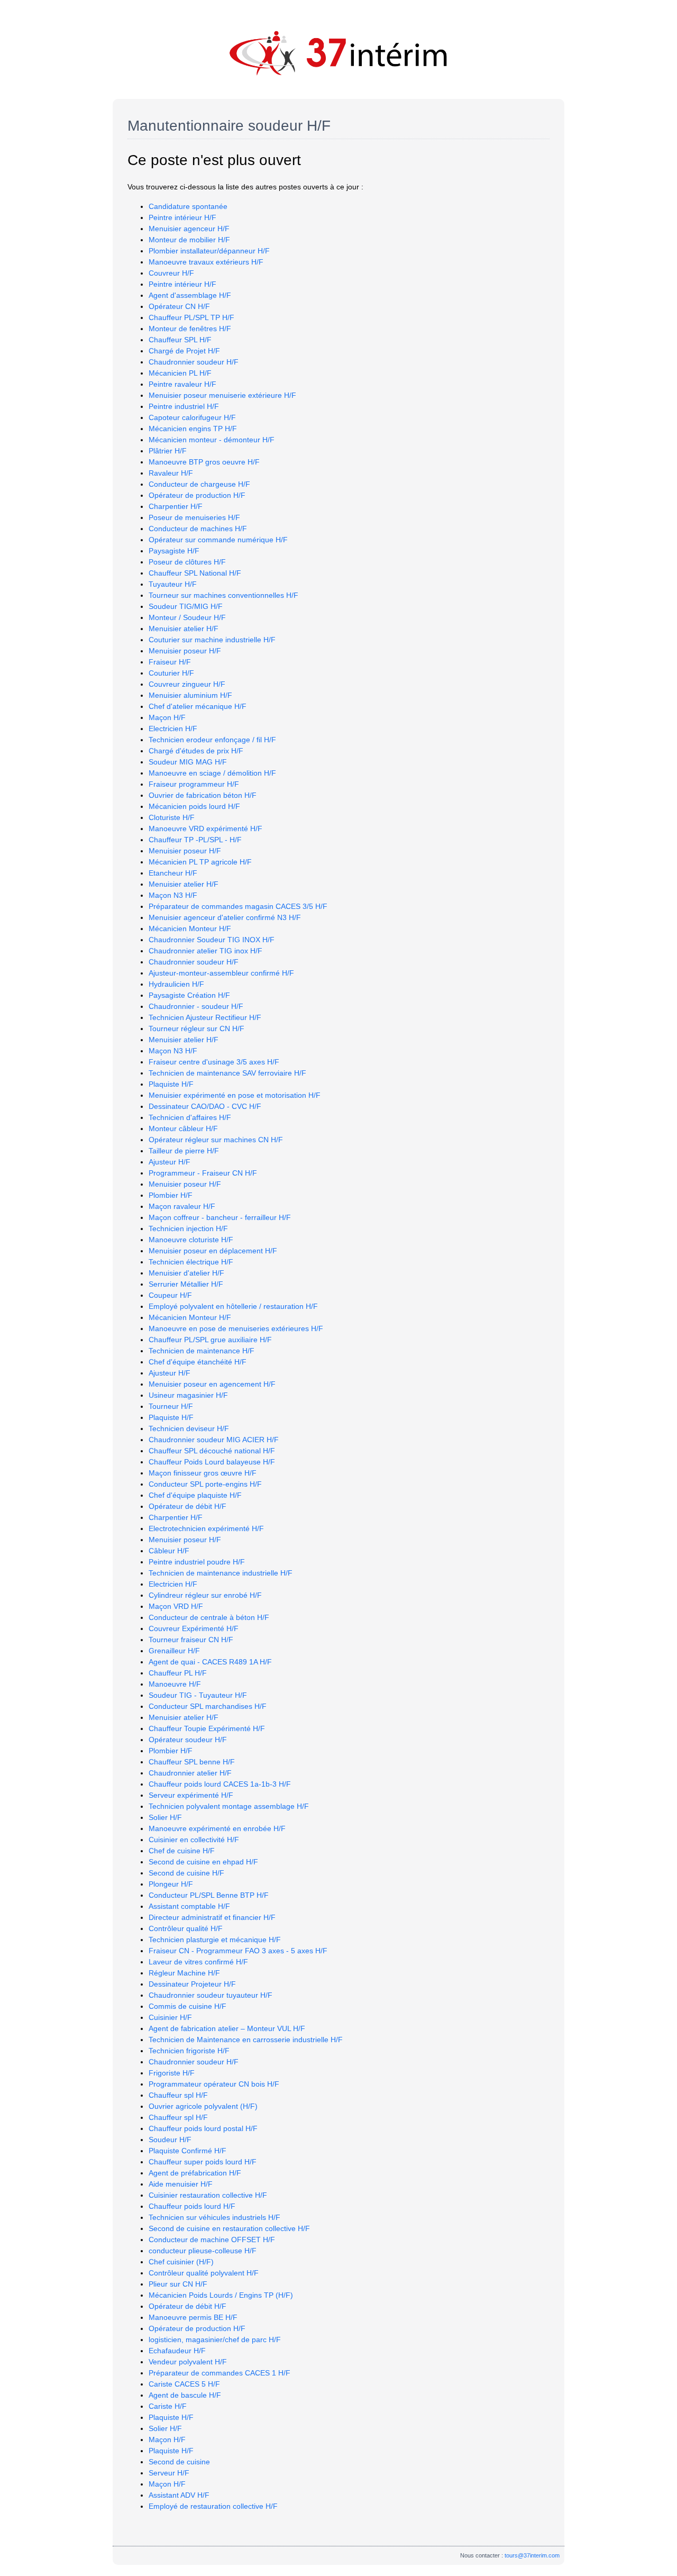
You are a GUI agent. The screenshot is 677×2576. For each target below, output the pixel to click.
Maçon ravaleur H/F (182, 1206)
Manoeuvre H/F (175, 1684)
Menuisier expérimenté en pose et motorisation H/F (235, 1095)
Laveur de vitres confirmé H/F (198, 1962)
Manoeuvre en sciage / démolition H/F (212, 773)
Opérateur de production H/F (197, 495)
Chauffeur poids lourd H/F (192, 2206)
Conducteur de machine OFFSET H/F (212, 2240)
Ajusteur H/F (170, 1162)
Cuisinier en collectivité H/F (194, 1840)
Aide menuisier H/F (181, 2184)
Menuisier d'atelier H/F (186, 1273)
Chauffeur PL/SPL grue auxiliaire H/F (210, 1340)
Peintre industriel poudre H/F (197, 1562)
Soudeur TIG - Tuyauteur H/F (198, 1695)
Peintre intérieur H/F (182, 217)
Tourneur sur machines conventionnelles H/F (223, 595)
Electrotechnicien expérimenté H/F (206, 1528)
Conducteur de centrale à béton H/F (209, 1617)
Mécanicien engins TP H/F (193, 429)
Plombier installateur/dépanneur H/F (209, 251)
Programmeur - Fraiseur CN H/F (203, 1173)
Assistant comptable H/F (189, 1906)
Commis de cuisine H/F (187, 2006)
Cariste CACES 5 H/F (184, 2384)
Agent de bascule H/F (185, 2395)
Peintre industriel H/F (184, 406)
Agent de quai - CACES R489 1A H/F (210, 1662)
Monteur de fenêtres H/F (190, 329)
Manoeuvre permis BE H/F (193, 2317)
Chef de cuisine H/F (182, 1851)
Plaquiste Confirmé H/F (187, 2151)
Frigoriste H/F (172, 2073)
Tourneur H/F (171, 1406)
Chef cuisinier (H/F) (181, 2262)
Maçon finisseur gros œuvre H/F (203, 1473)
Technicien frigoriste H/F (189, 2051)
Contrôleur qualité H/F (186, 1928)
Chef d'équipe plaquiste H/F (195, 1495)
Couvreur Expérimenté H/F (194, 1628)
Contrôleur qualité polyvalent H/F (204, 2273)
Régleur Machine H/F (184, 1973)
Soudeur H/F (170, 2140)
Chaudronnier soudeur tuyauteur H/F (211, 1995)
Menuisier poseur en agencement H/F (212, 1384)
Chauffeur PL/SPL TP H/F (191, 317)
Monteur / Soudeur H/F (187, 617)
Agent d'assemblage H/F (190, 295)
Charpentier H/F (176, 506)
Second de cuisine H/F (186, 1873)
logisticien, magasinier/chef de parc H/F (215, 2340)
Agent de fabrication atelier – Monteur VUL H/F (227, 2028)
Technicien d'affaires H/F (190, 1117)
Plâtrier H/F (168, 451)
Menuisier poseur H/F (185, 651)
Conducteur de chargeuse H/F (199, 484)
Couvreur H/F (171, 273)
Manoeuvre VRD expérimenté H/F (205, 829)
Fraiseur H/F (170, 662)
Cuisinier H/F (170, 2017)
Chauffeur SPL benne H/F (192, 1762)
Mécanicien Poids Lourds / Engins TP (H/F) (221, 2295)
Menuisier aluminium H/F (190, 695)
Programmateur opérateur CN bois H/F (214, 2084)
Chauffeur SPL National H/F (195, 573)
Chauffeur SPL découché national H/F (212, 1451)
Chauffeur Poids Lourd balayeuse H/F (212, 1462)
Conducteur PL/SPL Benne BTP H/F (209, 1895)
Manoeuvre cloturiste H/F (191, 1240)
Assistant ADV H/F (179, 2495)
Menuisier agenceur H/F (189, 229)
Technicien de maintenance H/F (202, 1351)
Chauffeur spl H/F (178, 2095)
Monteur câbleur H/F (183, 1128)
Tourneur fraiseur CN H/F (191, 1640)
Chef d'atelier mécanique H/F (198, 706)
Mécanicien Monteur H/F (190, 929)
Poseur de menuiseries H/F (194, 517)
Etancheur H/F (173, 873)
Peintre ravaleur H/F (182, 384)
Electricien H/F (173, 729)
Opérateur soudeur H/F (188, 1740)
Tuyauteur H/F (173, 584)
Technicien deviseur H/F (189, 1428)
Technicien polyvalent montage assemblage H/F (229, 1806)
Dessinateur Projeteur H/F (192, 1984)
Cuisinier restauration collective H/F (208, 2195)
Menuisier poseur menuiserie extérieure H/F (222, 395)
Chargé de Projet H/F (184, 351)
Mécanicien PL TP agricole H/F (200, 862)
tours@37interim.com (532, 2555)
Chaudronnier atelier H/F (190, 1773)
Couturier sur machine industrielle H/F (212, 640)
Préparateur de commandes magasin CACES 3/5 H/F (238, 906)
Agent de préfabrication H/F (195, 2173)
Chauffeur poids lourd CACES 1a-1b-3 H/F (220, 1784)
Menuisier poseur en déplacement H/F (213, 1251)
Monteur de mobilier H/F (189, 240)
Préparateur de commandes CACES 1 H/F (219, 2373)
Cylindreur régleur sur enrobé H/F (205, 1595)
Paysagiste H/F (174, 551)
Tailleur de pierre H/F (184, 1151)
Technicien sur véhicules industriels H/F (214, 2217)
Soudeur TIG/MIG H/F (186, 606)
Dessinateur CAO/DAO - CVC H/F (205, 1106)
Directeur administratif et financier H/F (212, 1917)
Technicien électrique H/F (191, 1262)
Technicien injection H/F (188, 1228)
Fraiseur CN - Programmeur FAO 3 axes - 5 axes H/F (238, 1951)
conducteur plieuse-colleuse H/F (203, 2251)
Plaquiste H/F (171, 1084)
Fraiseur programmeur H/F (194, 784)
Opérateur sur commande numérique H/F (218, 540)
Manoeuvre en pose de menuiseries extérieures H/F (236, 1328)
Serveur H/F (169, 2473)
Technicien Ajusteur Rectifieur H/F (205, 1017)
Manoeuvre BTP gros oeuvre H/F (204, 462)
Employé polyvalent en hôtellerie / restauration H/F (233, 1306)
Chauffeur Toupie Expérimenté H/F (207, 1728)
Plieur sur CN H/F (178, 2284)
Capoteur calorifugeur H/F (192, 417)
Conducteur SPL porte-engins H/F (205, 1484)
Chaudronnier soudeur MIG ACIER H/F (214, 1440)
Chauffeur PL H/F (178, 1673)
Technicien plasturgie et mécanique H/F (215, 1940)
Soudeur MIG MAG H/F (188, 762)
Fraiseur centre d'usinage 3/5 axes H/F (214, 1062)
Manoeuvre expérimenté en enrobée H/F (217, 1828)
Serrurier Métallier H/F (186, 1284)
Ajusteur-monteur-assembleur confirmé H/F (221, 973)
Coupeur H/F (170, 1295)
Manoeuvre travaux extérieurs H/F (206, 262)
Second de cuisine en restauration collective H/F (229, 2228)
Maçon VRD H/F (176, 1606)
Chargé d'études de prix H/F (196, 751)
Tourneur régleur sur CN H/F (196, 1028)
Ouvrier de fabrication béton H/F (203, 795)
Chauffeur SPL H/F (180, 340)
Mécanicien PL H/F (180, 373)
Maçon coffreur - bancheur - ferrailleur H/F (220, 1217)
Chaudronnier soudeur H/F (194, 362)
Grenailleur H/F (174, 1651)
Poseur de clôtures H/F (187, 562)
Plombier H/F (171, 1195)
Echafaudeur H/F (177, 2351)
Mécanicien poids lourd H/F (194, 806)
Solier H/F (165, 1817)
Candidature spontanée (188, 206)
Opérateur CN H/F (179, 306)
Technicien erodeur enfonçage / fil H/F (212, 740)
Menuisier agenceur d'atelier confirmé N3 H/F (225, 917)
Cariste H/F (168, 2406)
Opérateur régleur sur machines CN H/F (216, 1140)
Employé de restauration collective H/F (213, 2506)
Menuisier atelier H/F (184, 629)
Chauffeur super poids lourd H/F (203, 2162)
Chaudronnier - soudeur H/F (196, 1006)
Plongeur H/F (171, 1884)
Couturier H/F (171, 673)
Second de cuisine (179, 2462)
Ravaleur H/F (171, 473)
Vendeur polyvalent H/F (188, 2362)
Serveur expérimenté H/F (191, 1795)
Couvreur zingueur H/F (187, 684)
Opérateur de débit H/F (187, 1506)
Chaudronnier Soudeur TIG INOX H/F (212, 940)
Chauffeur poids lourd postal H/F (203, 2128)
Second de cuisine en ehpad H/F (203, 1862)
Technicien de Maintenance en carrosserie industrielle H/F (246, 2040)
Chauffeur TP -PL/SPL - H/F (195, 840)
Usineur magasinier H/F (188, 1395)
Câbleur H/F (169, 1551)
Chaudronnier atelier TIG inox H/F (205, 951)
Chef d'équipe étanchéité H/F (198, 1362)
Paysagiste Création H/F (189, 995)
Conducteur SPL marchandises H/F (208, 1706)
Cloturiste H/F (172, 817)
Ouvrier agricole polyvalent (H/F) (203, 2106)
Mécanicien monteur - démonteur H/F (212, 440)
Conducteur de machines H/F (198, 529)
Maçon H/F (167, 717)
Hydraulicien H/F (176, 984)
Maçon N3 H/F (173, 895)
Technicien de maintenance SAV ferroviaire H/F (227, 1073)
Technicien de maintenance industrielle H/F (221, 1573)
